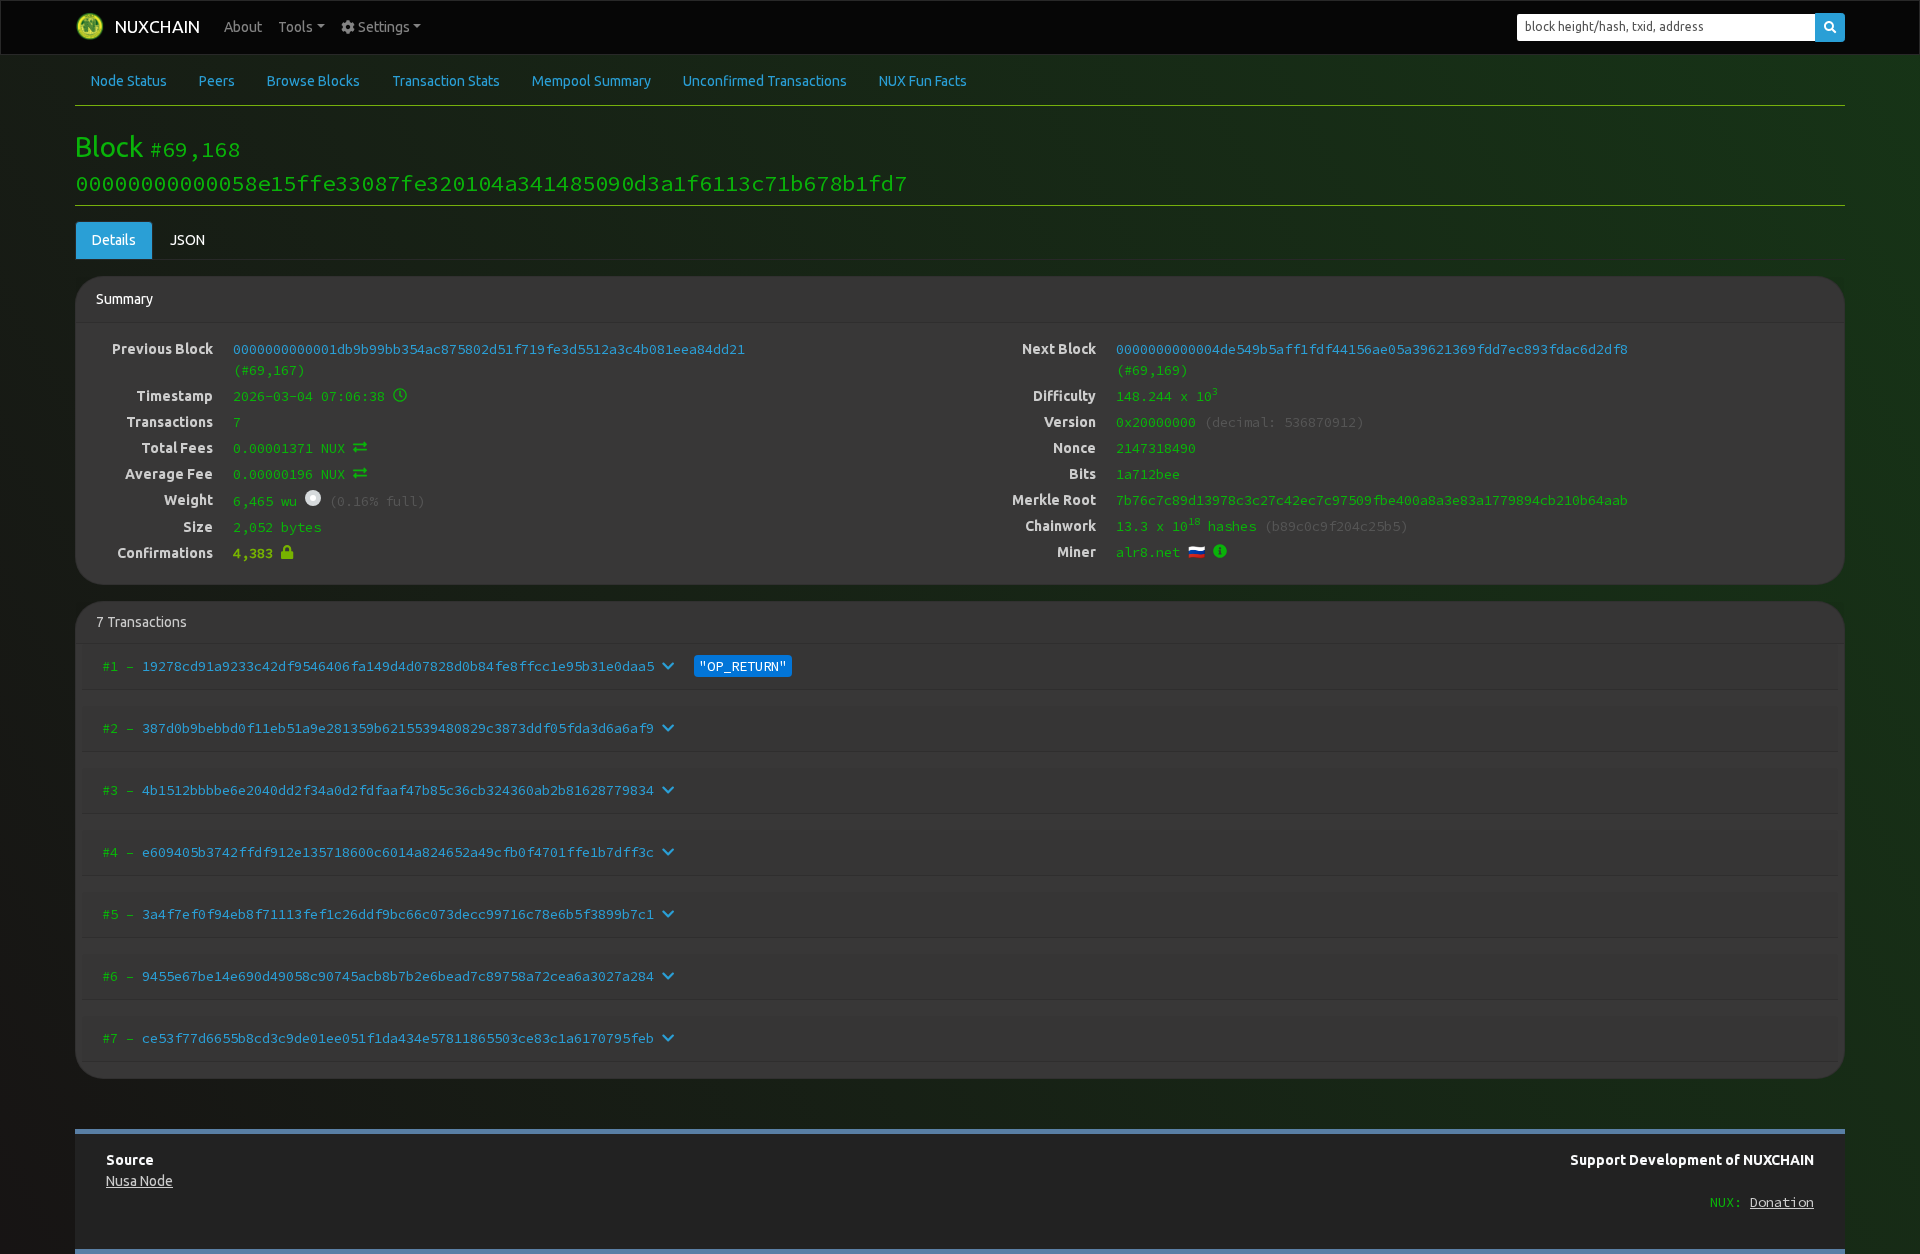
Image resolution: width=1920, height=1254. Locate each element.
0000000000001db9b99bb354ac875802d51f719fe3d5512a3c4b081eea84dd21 (489, 349)
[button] (301, 27)
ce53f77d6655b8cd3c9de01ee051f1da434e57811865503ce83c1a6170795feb (398, 1038)
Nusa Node (139, 1181)
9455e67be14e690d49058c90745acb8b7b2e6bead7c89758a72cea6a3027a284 (398, 976)
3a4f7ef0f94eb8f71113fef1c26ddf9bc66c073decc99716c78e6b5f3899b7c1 (398, 914)
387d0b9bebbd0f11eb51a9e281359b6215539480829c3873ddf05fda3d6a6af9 (398, 728)
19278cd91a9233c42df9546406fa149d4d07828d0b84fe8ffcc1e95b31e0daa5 (398, 666)
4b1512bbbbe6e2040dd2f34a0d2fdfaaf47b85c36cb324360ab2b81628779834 (398, 790)
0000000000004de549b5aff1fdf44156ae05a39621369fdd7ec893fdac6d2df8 (1372, 349)
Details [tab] (114, 240)
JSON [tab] (187, 240)
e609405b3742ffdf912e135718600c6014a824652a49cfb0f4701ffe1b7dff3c (398, 852)
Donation (1782, 1202)
